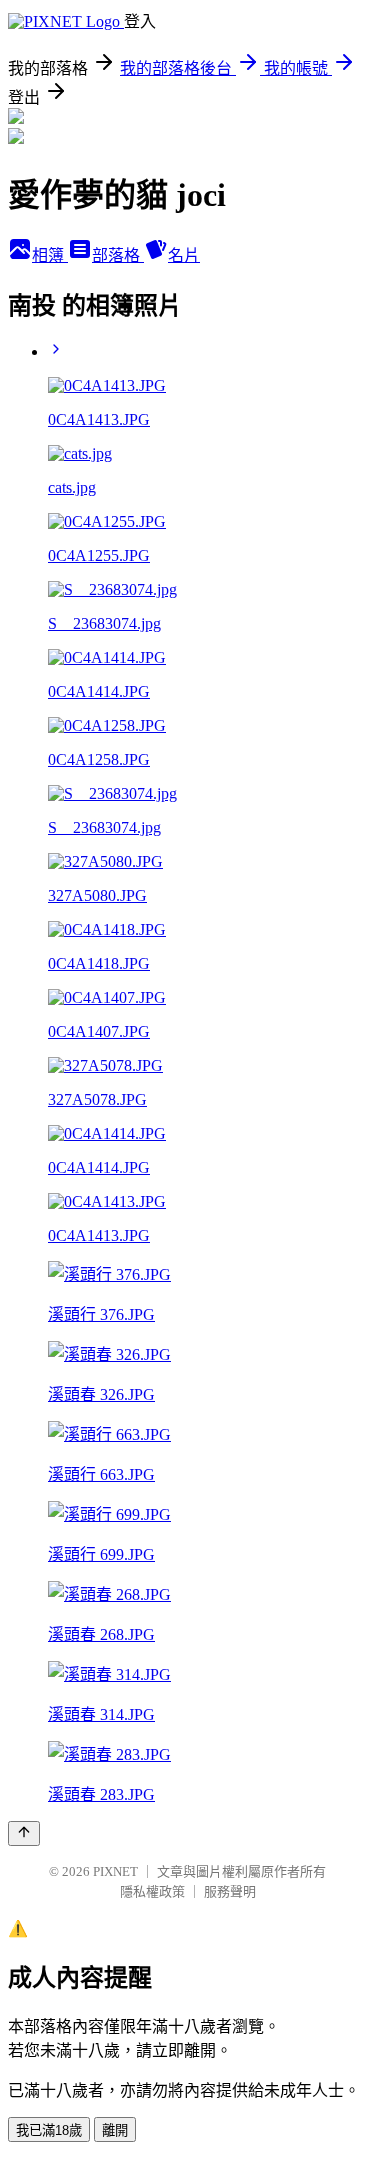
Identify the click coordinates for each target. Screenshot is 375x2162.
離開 (115, 2130)
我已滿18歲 (49, 2130)
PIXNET (115, 1871)
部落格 (118, 255)
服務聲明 (230, 1891)
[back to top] (24, 1833)
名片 (184, 255)
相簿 (50, 255)
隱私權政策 (152, 1891)
